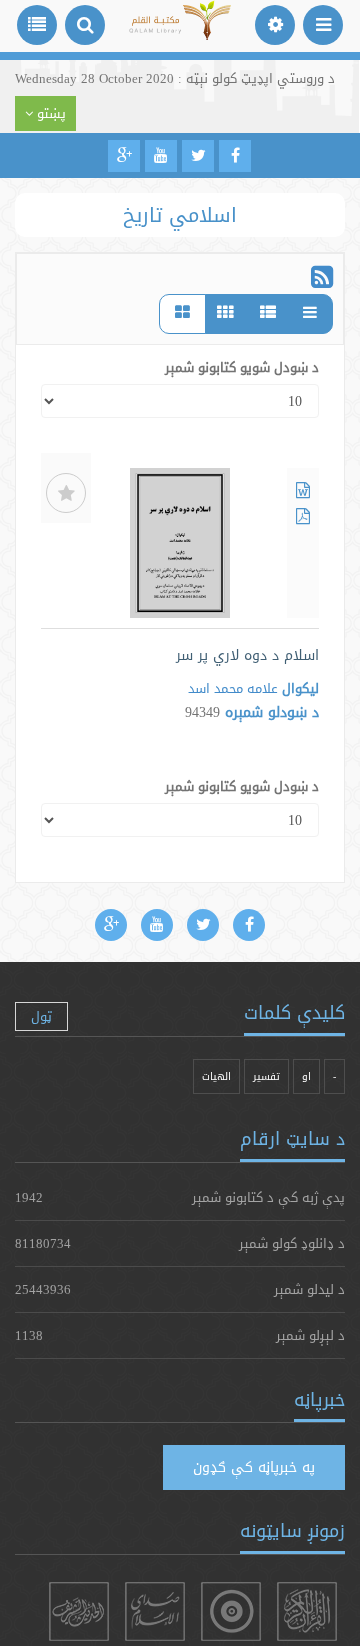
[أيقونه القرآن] (307, 1611)
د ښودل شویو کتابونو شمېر (242, 367)
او (306, 1076)
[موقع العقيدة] (231, 1611)
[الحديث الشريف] (79, 1611)
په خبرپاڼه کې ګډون (254, 1467)
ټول (41, 1016)
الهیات (216, 1076)
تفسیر (266, 1076)
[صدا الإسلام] (155, 1611)
